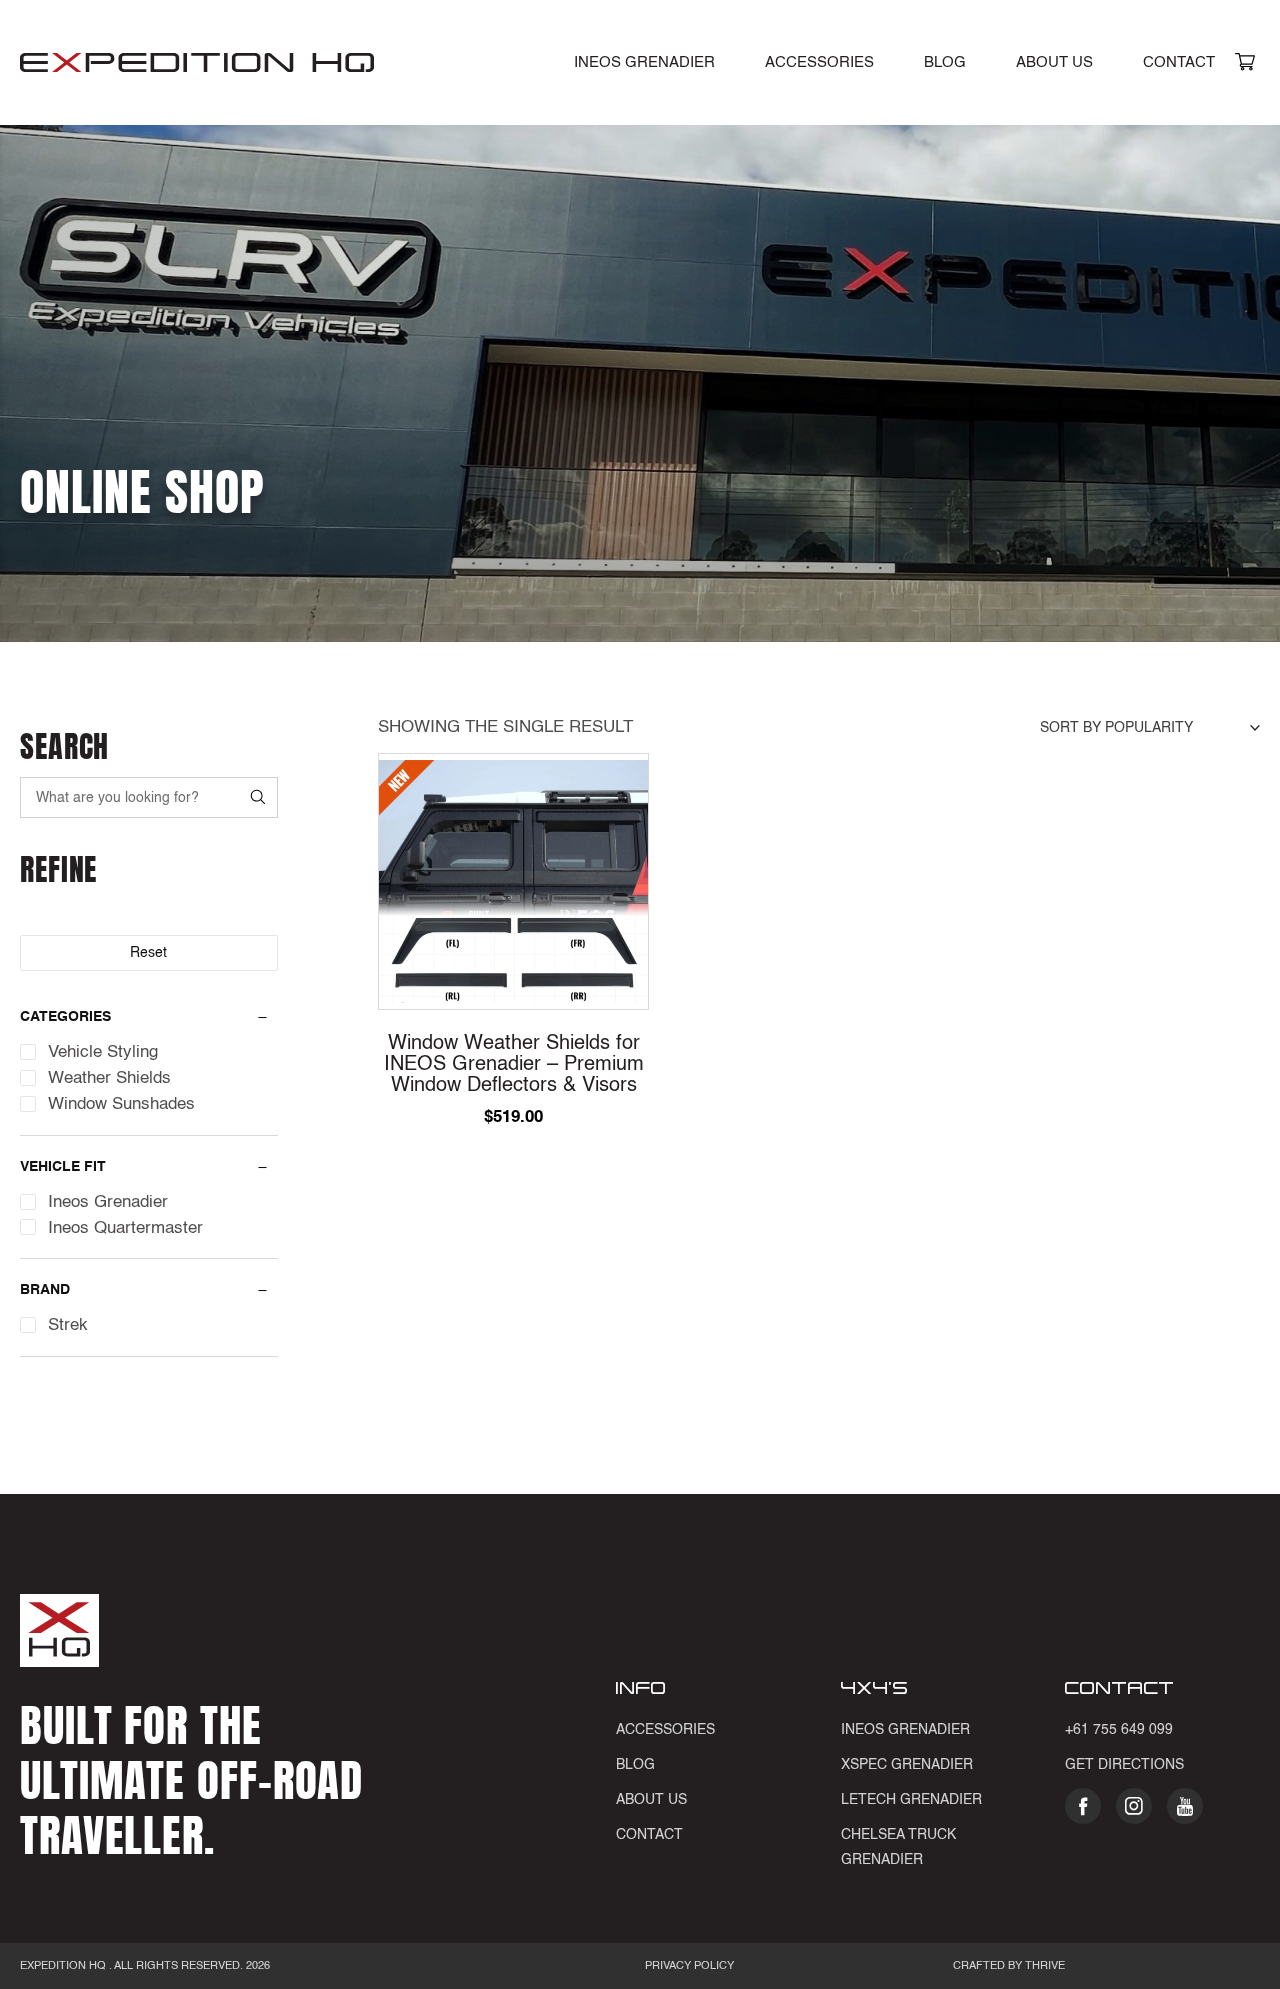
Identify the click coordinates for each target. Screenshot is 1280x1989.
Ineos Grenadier (905, 1730)
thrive (1043, 1966)
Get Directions (1124, 1765)
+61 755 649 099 (1119, 1730)
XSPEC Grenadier (907, 1765)
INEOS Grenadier (644, 62)
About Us (1054, 62)
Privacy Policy (689, 1966)
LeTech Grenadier (911, 1800)
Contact (1179, 62)
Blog (945, 62)
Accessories (819, 62)
